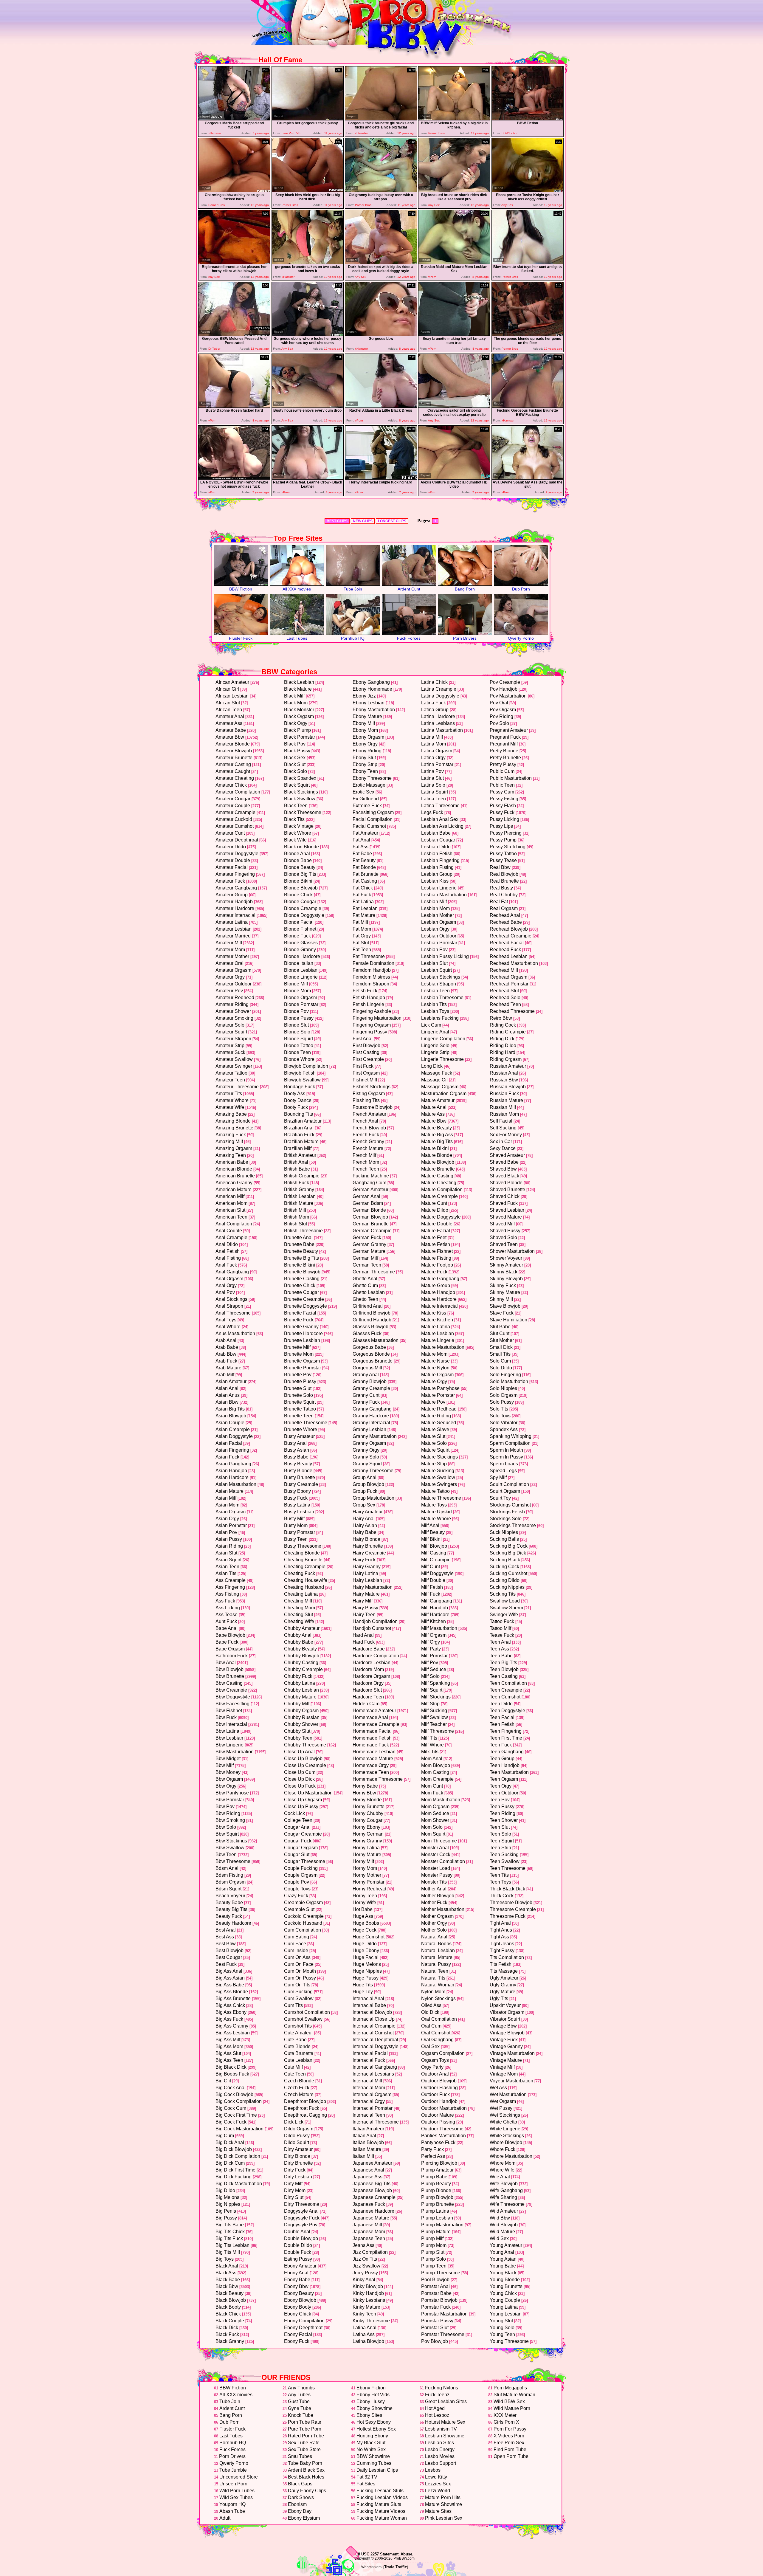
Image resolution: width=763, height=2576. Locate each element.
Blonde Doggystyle (304, 915)
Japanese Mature (371, 2218)
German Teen (367, 1265)
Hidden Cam (366, 1704)
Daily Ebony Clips (307, 2491)
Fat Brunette (366, 874)
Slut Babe (500, 1327)
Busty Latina (297, 1505)
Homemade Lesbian (374, 1752)
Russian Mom (504, 1114)
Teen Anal (500, 1642)
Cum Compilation (303, 1930)
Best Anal (226, 1930)
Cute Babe (295, 2040)
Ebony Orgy (365, 744)
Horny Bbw (364, 1793)
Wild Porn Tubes (237, 2491)
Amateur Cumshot (235, 826)
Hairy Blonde (366, 1539)
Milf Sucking (434, 1711)
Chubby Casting (301, 1663)
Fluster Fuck (241, 638)
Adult (225, 2518)
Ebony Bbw (296, 2286)
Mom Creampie (437, 1779)
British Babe (297, 1169)
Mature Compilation (442, 1189)
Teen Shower (504, 1820)
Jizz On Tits (365, 2259)
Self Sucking (503, 1128)
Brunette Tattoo (300, 1409)
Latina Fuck (434, 703)
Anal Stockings (231, 1299)
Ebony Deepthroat (303, 2328)
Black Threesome (303, 812)
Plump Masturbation (442, 2225)
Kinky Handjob (368, 2293)
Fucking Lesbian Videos (382, 2497)
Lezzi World (438, 2491)
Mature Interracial (439, 1306)
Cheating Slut (298, 1615)
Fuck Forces (409, 638)
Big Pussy (226, 2218)
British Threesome (303, 1231)
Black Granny (230, 2341)
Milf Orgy (431, 1642)
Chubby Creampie (303, 1669)
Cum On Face (299, 1964)
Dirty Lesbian (298, 2177)
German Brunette (371, 1224)
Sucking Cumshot (508, 1573)
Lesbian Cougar (438, 840)
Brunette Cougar (301, 1292)
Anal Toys (226, 1320)
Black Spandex (300, 778)
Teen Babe (501, 1656)
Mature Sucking (438, 1471)
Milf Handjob (435, 1608)
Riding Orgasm (506, 1059)
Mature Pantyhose (440, 1388)
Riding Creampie (508, 1032)
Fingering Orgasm (372, 1025)
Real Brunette (504, 881)
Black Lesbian (299, 682)
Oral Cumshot (436, 2033)
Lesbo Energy (440, 2449)
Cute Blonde (297, 2046)
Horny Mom (365, 1868)
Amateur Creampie (235, 812)
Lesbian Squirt (436, 970)
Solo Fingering (505, 1375)
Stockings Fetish (507, 1512)
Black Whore (298, 833)
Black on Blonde (301, 847)
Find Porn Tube (510, 2449)
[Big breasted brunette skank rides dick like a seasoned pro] (454, 191)
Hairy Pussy (365, 1608)
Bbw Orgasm (229, 1779)
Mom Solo (432, 1827)
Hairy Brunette (368, 1546)
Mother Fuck (434, 1902)
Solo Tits (499, 1409)
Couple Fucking (301, 1868)
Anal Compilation (234, 1224)
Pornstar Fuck (436, 2307)
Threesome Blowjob (511, 1902)
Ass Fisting (227, 1594)
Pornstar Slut (435, 2328)
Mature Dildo (435, 1210)
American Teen (231, 1217)
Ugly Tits (499, 1998)
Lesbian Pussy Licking (445, 956)
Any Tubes (299, 2395)
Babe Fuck (227, 1642)
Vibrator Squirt (505, 2019)
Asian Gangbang (233, 1464)
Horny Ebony (366, 1827)
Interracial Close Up (374, 2019)
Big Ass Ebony (231, 2012)
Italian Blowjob (368, 2142)
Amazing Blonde (233, 1121)
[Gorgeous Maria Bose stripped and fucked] (234, 119)
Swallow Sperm (506, 1608)
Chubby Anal (298, 1635)
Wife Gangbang (506, 2190)
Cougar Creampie (303, 1834)
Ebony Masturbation (374, 710)
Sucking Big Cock (509, 1546)
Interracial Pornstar (373, 2108)
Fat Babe (362, 854)
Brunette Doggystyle (305, 1306)
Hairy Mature (366, 1594)
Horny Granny (367, 1841)
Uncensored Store (239, 2477)
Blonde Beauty (300, 867)
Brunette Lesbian (302, 1340)
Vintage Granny (506, 2046)
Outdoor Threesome (442, 2129)
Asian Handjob (231, 1471)
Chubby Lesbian (301, 1690)
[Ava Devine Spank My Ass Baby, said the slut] (528, 478)
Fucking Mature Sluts (379, 2504)
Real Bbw (500, 867)
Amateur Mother (232, 956)
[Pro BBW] (327, 43)
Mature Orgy (434, 1381)
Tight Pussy (502, 1950)
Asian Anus (228, 1395)
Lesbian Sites (439, 2443)
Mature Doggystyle (441, 1217)
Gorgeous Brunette (373, 1361)
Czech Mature (299, 2094)
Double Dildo (298, 2245)
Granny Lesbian (369, 1429)
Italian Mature (367, 2149)
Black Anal (227, 2266)
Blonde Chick (298, 895)
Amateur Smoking (234, 1018)
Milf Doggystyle (437, 1573)
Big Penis (226, 2211)
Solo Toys (500, 1416)
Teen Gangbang (507, 1752)
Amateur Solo (230, 1025)
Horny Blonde (367, 1800)
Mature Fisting (436, 1258)
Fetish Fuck (365, 991)
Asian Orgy (227, 1519)
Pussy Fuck (502, 812)
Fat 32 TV (367, 2477)
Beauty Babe (229, 1902)
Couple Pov (297, 1882)
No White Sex (371, 2449)
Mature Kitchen (437, 1320)
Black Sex (295, 758)
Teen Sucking (504, 1854)
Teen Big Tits (503, 1663)
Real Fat (499, 902)
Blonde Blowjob (301, 888)
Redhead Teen (505, 1004)
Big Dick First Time (235, 2170)
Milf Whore (432, 1745)
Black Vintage (299, 826)
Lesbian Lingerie (439, 888)
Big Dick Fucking (234, 2177)
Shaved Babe (504, 1162)
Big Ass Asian (230, 1978)
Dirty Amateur (298, 2149)
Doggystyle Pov (301, 2225)
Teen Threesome (508, 1868)
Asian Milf (226, 1498)
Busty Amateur (299, 1436)
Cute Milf (293, 2067)
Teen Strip (500, 1848)
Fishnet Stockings (372, 1087)
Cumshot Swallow (303, 2019)
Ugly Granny (503, 1985)
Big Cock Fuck (231, 2122)
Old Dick (430, 2012)
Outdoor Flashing (439, 2088)
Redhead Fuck (505, 950)
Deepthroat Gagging (305, 2115)
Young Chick (503, 2293)
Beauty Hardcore (233, 1923)
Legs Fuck (432, 812)
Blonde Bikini (298, 881)
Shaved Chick (505, 1196)
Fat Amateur (365, 833)
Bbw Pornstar (230, 1800)
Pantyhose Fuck (438, 2142)
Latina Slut (432, 778)
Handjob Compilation (375, 1621)
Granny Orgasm (369, 1443)
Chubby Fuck (298, 1676)
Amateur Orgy (230, 977)
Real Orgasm (504, 908)
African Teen (229, 710)
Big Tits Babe (230, 2225)
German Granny (369, 1244)
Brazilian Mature (301, 1141)
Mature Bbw (434, 1121)
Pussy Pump (503, 840)
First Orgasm (366, 1073)
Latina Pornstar (437, 764)
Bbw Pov (225, 1807)
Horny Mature (367, 1854)
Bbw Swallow (230, 1848)
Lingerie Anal (435, 1032)
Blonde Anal (297, 854)
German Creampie (372, 1231)
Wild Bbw (500, 2218)
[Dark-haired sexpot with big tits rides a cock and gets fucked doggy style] (381, 262)
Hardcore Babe (369, 1649)
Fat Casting (365, 881)
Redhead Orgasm (508, 977)
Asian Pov (226, 1532)
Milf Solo (430, 1676)
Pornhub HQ (353, 638)
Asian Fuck (227, 1457)
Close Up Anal (299, 1752)
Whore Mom (503, 2163)
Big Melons (227, 2197)
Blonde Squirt (298, 1039)
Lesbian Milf (434, 902)
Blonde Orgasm (301, 998)
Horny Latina (366, 1848)
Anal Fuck (226, 1265)
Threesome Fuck (508, 1916)
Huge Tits (363, 1985)
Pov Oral (499, 703)
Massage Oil (434, 1080)
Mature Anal (434, 1107)
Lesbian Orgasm (439, 922)
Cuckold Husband (303, 1923)
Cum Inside (296, 1950)
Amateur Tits (229, 1094)
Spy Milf (498, 1477)
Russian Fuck (504, 1094)
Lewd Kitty (436, 2477)
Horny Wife (364, 1902)
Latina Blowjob (368, 2341)
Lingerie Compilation (443, 1039)
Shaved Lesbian (507, 1210)
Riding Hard (503, 1052)
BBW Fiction (241, 589)
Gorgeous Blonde (371, 1354)
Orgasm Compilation (443, 2053)
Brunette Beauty (301, 1251)
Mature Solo (434, 1443)
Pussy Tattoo (503, 854)
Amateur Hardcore (235, 908)
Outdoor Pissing (438, 2122)
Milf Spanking (436, 1683)
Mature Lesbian (438, 1333)
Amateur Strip (230, 1046)
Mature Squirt (435, 1450)
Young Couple (505, 2300)
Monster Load (436, 1868)
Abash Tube (232, 2511)
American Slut (230, 1210)
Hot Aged (435, 2408)
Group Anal (365, 1477)
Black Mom (296, 703)
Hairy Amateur (368, 1512)
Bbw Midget (228, 1759)
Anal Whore (228, 1327)
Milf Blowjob (434, 1546)
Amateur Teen (230, 1080)
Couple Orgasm (301, 1875)
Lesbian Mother (438, 915)
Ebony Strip (365, 764)
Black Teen (296, 806)
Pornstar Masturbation (444, 2314)
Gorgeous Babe (369, 1347)
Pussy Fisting (504, 799)
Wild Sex (499, 2238)
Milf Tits (429, 1738)
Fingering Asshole (372, 1011)
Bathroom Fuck (232, 1656)
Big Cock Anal (231, 2088)
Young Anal (502, 2252)
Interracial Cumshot (373, 2033)
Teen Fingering (506, 1731)
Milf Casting (434, 1553)
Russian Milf (503, 1107)
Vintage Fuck (504, 2040)
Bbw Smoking (230, 1820)
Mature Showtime (443, 2504)
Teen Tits (499, 1875)
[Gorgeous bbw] (381, 334)
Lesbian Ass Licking (442, 826)
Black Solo (296, 771)
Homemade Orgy (371, 1765)
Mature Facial (436, 1231)
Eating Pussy (298, 2259)
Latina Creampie (439, 689)
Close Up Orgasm (303, 1800)
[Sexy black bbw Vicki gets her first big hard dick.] (308, 191)
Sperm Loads (504, 1464)
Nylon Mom (433, 1992)
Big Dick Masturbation (239, 2184)
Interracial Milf (367, 2081)
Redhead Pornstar (509, 984)
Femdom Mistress (371, 977)
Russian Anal (504, 1073)
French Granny (368, 1141)
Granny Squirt (367, 1464)
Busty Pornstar (300, 1532)
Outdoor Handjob (439, 2101)
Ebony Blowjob (300, 2300)
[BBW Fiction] (528, 119)
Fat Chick (363, 888)
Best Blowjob (229, 1950)
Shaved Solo (503, 1237)
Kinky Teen (364, 2314)
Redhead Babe (506, 922)
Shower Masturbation (512, 1251)
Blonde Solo (297, 1032)
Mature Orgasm (437, 1375)
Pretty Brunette (505, 758)
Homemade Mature (373, 1759)
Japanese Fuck (369, 2204)
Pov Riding (501, 716)
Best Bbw (226, 1944)
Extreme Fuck (367, 806)
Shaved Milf (502, 1224)
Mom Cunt (432, 1786)
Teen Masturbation (509, 1772)
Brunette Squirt (300, 1402)
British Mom (297, 1217)
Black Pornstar (300, 737)
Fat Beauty (364, 860)
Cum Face (295, 1944)
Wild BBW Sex (509, 2401)
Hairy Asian (365, 1525)
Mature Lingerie (438, 1340)
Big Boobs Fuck (232, 2074)
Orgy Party (432, 2067)
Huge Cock (365, 1930)
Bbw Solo (226, 1827)
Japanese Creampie (374, 2197)
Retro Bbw (501, 1018)
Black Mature (298, 689)
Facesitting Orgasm (373, 812)
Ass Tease (227, 1615)
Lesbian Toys (435, 1011)
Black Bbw (227, 2286)
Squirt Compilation (509, 1484)
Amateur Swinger (234, 1066)
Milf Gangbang (437, 1601)
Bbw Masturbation (235, 1752)
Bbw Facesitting (232, 1704)
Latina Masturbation (442, 730)
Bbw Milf (225, 1765)
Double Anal (297, 2232)
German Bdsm (368, 1203)
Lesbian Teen (435, 991)
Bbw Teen (226, 1854)
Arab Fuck (226, 1361)
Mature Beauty (436, 1128)
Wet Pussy (501, 2108)
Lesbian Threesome (442, 998)
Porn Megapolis (510, 2388)
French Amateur (369, 1114)
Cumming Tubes (374, 2463)
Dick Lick (294, 2122)
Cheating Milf (298, 1601)
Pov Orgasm (503, 710)
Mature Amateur (438, 1100)
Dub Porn (521, 589)
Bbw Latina (227, 1731)
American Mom (231, 1203)
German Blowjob (370, 1217)
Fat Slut (361, 943)
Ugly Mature (503, 1992)
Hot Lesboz (437, 2415)
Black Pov (295, 744)
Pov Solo (499, 723)
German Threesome (374, 1272)
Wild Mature (502, 2232)
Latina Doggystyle (440, 696)
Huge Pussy (366, 1978)
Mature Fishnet (437, 1251)
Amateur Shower (233, 1011)
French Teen (366, 1169)
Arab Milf (225, 1375)
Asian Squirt (228, 1560)
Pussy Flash (503, 806)
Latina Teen (434, 799)
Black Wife (295, 840)
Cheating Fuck (300, 1573)
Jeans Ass (363, 2245)
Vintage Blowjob (507, 2033)
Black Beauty (229, 2293)
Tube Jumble (233, 2470)
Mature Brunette (438, 1169)
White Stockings (507, 2136)
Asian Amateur (231, 1381)
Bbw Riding (228, 1813)
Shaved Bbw (503, 1169)
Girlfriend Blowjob (372, 1313)
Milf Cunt (431, 1567)
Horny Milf (363, 1861)
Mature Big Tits (437, 1141)
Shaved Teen (504, 1244)
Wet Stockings (505, 2115)
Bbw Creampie (231, 1690)
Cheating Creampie (305, 1567)
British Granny (299, 1189)
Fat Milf (360, 922)
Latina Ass (364, 2334)
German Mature (369, 1251)
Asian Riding (229, 1546)
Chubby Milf (297, 1704)
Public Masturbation (511, 778)
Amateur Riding (232, 1004)
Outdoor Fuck (435, 2094)
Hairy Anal (364, 1519)
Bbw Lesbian (229, 1738)
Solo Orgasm (504, 1395)
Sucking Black (505, 1560)
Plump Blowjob (437, 2197)
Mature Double (437, 1224)
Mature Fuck (434, 1272)
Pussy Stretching (508, 847)
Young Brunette (506, 2286)
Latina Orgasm (437, 751)
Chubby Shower (301, 1724)
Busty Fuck (296, 1498)
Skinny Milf (501, 1299)
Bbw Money (228, 1772)
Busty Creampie (301, 1484)
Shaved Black (504, 1176)
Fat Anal (361, 840)
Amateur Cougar (233, 799)
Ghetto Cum (365, 1285)
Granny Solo (366, 1457)
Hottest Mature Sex (445, 2422)
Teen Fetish (502, 1724)
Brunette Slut (298, 1388)
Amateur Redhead (235, 998)
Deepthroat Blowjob (305, 2101)
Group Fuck (365, 1491)
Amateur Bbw (230, 737)
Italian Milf (363, 2156)
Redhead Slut (504, 991)
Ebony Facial (298, 2334)
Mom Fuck (432, 1793)
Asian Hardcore (232, 1477)
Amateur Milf (229, 943)
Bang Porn (465, 589)
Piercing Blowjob (439, 2163)
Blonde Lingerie (301, 977)
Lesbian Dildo (436, 847)
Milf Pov (430, 1663)
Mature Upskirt (436, 1512)
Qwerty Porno (521, 638)
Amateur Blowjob (234, 751)
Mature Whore (436, 1519)
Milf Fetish (432, 1587)
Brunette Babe (299, 1244)
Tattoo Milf (500, 1628)
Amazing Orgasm (234, 1148)
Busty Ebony (297, 1491)
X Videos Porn (509, 2436)
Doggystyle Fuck (302, 2218)
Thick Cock (502, 1896)
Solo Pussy (502, 1402)
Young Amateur (506, 2245)
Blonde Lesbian (301, 970)
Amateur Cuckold (234, 819)
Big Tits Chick (230, 2232)
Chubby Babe (299, 1642)
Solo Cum (500, 1361)
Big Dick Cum (230, 2163)
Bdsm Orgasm (231, 1882)
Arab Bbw (226, 1354)
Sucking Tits (503, 1594)
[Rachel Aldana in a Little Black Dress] (381, 406)
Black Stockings (301, 792)
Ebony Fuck (297, 2341)
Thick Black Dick (507, 1889)
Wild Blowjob (504, 2225)
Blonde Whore (299, 1059)
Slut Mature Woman (514, 2395)
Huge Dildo (365, 1944)
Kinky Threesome (371, 2321)
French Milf (364, 1155)
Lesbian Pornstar (439, 943)
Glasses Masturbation (376, 1340)
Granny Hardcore (371, 1416)
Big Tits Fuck (229, 2238)
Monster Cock (436, 1854)
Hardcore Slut (367, 1690)
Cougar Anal (297, 1827)
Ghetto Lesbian (369, 1292)
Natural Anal (434, 1937)
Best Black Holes (306, 2477)
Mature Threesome (441, 1498)
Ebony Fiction (371, 2388)
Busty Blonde (298, 1471)
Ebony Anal (296, 2273)
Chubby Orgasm (301, 1711)
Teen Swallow (505, 1861)
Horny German (368, 1834)
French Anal (365, 1121)
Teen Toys (500, 1882)
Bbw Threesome (233, 1861)
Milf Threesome (438, 1731)
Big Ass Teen (229, 2060)
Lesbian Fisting (437, 867)
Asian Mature (229, 1491)
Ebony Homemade (372, 689)
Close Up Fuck (300, 1786)
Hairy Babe (365, 1532)
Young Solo (502, 2328)
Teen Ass (499, 1649)
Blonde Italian (299, 963)
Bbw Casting (229, 1683)
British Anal (296, 1162)
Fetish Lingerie (368, 1004)
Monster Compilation (443, 1861)
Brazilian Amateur (303, 1121)
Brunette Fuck (299, 1320)
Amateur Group (232, 895)
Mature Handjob (438, 1292)
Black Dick (227, 2328)
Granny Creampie (371, 1388)
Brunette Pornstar (303, 1368)
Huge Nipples (367, 1971)
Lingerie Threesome (442, 1059)
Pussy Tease (503, 860)
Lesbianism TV (441, 2429)
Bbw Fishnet (229, 1711)
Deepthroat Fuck (302, 2108)
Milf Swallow (435, 1717)
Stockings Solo (506, 1519)
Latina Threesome (440, 806)
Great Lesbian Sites (446, 2401)
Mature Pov (433, 1402)
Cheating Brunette (303, 1560)
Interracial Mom (369, 2088)
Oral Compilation (439, 2019)
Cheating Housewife (306, 1580)
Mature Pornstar (438, 1395)
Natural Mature (437, 1957)
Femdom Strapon (371, 984)
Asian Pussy (229, 1539)
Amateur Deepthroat (237, 840)
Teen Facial (502, 1717)
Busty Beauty (298, 1464)
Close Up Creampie (305, 1765)
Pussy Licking (504, 819)
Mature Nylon (435, 1368)
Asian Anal (227, 1388)
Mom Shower (435, 1820)
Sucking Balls (504, 1539)
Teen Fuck (501, 1745)
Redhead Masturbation (514, 963)
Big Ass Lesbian (233, 2033)
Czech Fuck (297, 2088)
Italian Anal (364, 2136)
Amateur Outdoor (234, 984)
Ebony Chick (298, 2314)
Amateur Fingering (235, 874)
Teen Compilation (508, 1683)
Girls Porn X (506, 2422)
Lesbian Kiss (435, 881)
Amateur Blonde (233, 744)
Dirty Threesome (302, 2204)
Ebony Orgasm (368, 737)
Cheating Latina (301, 1594)
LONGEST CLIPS (392, 521)
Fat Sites (366, 2484)
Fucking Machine (371, 1176)
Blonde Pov (296, 1011)
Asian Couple (230, 1423)
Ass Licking (228, 1608)
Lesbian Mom (435, 908)
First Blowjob (366, 1046)
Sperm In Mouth (506, 1450)
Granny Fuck (366, 1402)
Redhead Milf (504, 970)
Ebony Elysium (304, 2518)
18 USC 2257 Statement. (378, 2554)
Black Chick (228, 2314)
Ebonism (297, 2504)
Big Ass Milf (228, 2040)
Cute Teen (295, 2074)
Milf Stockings (436, 1697)
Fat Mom (362, 929)
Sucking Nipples (507, 1587)
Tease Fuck (502, 1635)
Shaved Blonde (506, 1183)
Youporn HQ (232, 2504)
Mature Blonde (437, 1155)
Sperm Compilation (510, 1443)
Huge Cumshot (369, 1937)
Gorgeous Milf (367, 1368)
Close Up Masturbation (308, 1793)
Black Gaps (300, 2484)
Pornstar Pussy (437, 2321)
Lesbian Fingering (440, 860)
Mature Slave (435, 1429)
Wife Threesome (507, 2204)
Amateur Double (233, 860)
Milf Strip (430, 1704)
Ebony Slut (364, 758)
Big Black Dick (231, 2067)
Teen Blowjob (504, 1669)
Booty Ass (295, 1094)
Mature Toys (434, 1505)
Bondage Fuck (300, 1087)
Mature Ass (433, 1114)
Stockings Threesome (513, 1525)
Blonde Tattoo (299, 1046)
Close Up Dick (299, 1779)
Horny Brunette (369, 1807)
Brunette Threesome (306, 1423)
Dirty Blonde (297, 2156)
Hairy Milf (363, 1601)
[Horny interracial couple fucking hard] (381, 478)
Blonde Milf (296, 984)
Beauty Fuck (229, 1916)
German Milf (365, 1258)
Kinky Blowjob (368, 2286)
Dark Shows (301, 2497)
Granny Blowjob (370, 1381)
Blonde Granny (300, 950)
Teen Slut (500, 1827)
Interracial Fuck (369, 2060)
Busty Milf (294, 1519)
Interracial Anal (368, 1998)
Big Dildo (225, 2190)
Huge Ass (363, 1916)
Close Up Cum (300, 1772)
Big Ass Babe (230, 1985)
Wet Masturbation (508, 2094)
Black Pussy (297, 751)
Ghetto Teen (365, 1299)
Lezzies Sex (438, 2484)
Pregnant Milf (504, 744)
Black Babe (228, 2280)
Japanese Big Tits (372, 2184)
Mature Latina (436, 1327)
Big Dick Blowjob (234, 2149)
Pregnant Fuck (505, 737)
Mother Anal (434, 1889)
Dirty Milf (293, 2184)
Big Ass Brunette (233, 1998)
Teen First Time (506, 1738)
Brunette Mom (299, 1354)
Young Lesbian (506, 2314)
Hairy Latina (365, 1573)
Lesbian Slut (434, 963)
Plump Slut (433, 2252)
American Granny (234, 1183)
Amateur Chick (231, 785)
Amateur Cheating (235, 778)
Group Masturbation (373, 1498)
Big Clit (223, 2081)
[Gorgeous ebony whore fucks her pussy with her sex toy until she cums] (308, 334)
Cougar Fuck (298, 1841)
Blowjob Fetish (300, 1073)
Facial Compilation (373, 819)
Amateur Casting (233, 764)
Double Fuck (298, 2252)
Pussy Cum (502, 792)
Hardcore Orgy (368, 1683)
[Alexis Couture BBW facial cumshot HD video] (454, 478)
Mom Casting (435, 1772)
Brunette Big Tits (301, 1258)
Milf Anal (430, 1525)
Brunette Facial (300, 1313)
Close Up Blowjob (303, 1759)
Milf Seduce (434, 1669)
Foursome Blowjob (373, 1107)
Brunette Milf (297, 1347)
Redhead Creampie (511, 936)
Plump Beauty (436, 2184)
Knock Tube (301, 2415)
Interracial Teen (369, 2115)
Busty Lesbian (299, 1512)
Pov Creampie (505, 682)
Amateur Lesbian (234, 929)
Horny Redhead (369, 1889)
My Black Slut (371, 2443)
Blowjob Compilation (306, 1066)
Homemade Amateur (374, 1711)
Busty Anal (295, 1443)
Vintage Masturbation (512, 2053)
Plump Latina (435, 2211)
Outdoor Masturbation (444, 2108)
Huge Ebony (366, 1950)
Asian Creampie (233, 1429)
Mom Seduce (435, 1813)
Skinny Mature (505, 1292)
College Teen (298, 1820)
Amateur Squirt (231, 1032)
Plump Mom (434, 2245)
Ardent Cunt (409, 589)
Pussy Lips (501, 826)
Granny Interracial (371, 1423)
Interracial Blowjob (372, 2012)
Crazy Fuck (296, 1896)
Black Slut (295, 764)
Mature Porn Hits (443, 2497)
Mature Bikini (435, 1148)
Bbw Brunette (230, 1676)
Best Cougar (229, 1957)
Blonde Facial (299, 922)
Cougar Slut (297, 1854)
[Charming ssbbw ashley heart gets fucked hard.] (234, 191)
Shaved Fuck (504, 1203)
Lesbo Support (441, 2463)
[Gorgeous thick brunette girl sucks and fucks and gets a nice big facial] (381, 119)
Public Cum (502, 771)
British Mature (299, 1203)
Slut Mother (502, 1340)
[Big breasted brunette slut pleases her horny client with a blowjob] (234, 262)
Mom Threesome (439, 1841)
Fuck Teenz (437, 2395)
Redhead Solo (505, 998)
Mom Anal (432, 1759)
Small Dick (501, 1347)
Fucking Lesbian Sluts (380, 2491)
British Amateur (300, 1155)
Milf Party (431, 1649)
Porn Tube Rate (305, 2422)
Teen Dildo (501, 1704)
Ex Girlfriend (366, 799)
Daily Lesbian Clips (377, 2470)
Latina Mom (434, 744)
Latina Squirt (435, 792)
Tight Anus (501, 1930)
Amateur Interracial (235, 915)
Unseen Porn (233, 2484)
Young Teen (502, 2334)
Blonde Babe (298, 860)
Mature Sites (438, 2511)
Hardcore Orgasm (371, 1676)
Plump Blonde (436, 2190)
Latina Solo (433, 785)
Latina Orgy (433, 758)
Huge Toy (363, 1992)
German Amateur (370, 1189)
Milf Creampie (436, 1560)
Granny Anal (366, 1375)
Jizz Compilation (370, 2252)
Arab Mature (228, 1368)
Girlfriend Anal (368, 1306)
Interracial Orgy (369, 2101)
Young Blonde (505, 2280)
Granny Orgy (366, 1450)
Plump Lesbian (437, 2218)
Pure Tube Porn (305, 2429)
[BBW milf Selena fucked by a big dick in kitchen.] (454, 119)
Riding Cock (503, 1025)
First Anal (363, 1039)
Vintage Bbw (503, 2026)
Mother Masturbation (443, 1909)
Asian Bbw (227, 1402)
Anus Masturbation (235, 1333)
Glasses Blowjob (370, 1327)
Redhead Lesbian (509, 956)
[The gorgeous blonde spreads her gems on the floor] (528, 334)
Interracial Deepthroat (375, 2040)
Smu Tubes (300, 2456)
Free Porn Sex (509, 2443)
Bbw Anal (226, 1663)
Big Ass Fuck (229, 2019)
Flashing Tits (366, 1100)
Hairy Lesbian (367, 1580)
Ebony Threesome (372, 778)
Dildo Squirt (297, 2142)
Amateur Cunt (230, 833)
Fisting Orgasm (369, 1094)
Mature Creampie (439, 1196)
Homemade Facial (372, 1731)
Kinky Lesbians (369, 2300)
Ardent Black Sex (306, 2470)
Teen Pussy (502, 1807)
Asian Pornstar (231, 1525)
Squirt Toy (500, 1498)
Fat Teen (362, 950)
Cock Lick (294, 1813)
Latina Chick (434, 682)
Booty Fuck (296, 1107)
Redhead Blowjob (509, 929)
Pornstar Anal (435, 2286)
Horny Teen (365, 1896)
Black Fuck (227, 2334)
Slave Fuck (502, 1313)
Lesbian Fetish (437, 854)
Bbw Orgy (226, 1786)
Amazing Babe (231, 1114)
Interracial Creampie (374, 2026)
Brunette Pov (298, 1375)
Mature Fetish (436, 1244)
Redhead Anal (505, 915)
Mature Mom (434, 1354)
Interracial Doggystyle (376, 2046)
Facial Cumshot (369, 826)
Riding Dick (502, 1039)
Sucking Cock (504, 1567)
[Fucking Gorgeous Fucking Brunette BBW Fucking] (528, 406)
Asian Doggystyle (234, 1436)
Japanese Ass (367, 2177)
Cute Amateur (298, 2033)
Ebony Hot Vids (373, 2395)
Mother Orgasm (437, 1916)
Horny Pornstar (369, 1882)
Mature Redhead (439, 1409)
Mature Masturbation (443, 1347)
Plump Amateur (437, 2170)
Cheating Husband (304, 1587)
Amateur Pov (229, 991)
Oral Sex (430, 2046)
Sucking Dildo (505, 1580)
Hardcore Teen (368, 1697)
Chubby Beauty (300, 1649)
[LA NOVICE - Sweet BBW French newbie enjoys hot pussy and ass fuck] (234, 478)
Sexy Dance (503, 1148)
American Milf (230, 1196)
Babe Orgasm (230, 1649)
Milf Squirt (432, 1690)
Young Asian (503, 2259)
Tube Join (353, 589)
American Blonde (234, 1169)
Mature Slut (433, 1436)
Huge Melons (367, 1964)
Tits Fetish (501, 1964)
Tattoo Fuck (502, 1621)
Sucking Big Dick (508, 1553)
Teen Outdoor (504, 1793)
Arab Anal (226, 1340)
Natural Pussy (436, 1964)
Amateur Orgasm (233, 970)
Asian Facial (229, 1443)
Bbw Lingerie (229, 1745)
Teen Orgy (501, 1786)
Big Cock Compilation (239, 2101)
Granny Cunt (366, 1395)
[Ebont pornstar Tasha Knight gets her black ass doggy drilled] (528, 191)
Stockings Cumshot (510, 1505)
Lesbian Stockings (441, 977)
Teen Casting (504, 1676)
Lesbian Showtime (445, 2436)
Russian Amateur (508, 1066)
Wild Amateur (504, 2211)
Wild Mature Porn (512, 2408)
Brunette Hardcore (303, 1333)
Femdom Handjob (372, 970)
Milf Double (433, 1580)
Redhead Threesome (512, 1011)
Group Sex (364, 1505)
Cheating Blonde (302, 1553)
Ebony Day (300, 2511)
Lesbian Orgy (435, 929)
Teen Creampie (506, 1690)
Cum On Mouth (300, 1971)
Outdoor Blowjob (439, 2081)
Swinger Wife (504, 1615)
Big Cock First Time (236, 2115)
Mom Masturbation (441, 1800)
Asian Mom (227, 1505)
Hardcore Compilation (376, 1656)
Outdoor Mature (438, 2115)
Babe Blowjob (230, 1635)
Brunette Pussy (300, 1381)
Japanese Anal (368, 2170)
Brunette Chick (300, 1285)
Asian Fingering (232, 1450)
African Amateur (232, 682)
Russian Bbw (504, 1080)
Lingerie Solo (435, 1046)
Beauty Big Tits (231, 1909)
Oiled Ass (431, 2005)
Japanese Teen (369, 2238)
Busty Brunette (300, 1477)
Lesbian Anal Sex (440, 819)
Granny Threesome (373, 1471)
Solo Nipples (503, 1388)
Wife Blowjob (504, 2184)
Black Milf (294, 696)
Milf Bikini (431, 1539)
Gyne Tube (300, 2408)
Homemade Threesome (378, 1779)
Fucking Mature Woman (382, 2518)
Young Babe (503, 2266)
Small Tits (500, 1354)
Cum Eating (297, 1937)
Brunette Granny (301, 1327)
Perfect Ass (433, 2156)
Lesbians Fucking (440, 1018)
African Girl (227, 689)
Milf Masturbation (439, 1628)
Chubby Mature (300, 1697)
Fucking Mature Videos (381, 2511)
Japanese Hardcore (373, 2211)
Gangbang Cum (369, 1183)
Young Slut (501, 2321)
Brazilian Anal (299, 1128)
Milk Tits (430, 1752)
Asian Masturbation (236, 1484)
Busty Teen (296, 1539)
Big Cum (225, 2136)
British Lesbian (300, 1196)
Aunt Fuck (226, 1621)
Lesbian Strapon (439, 984)
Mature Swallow (438, 1477)
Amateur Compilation (238, 792)
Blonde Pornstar (301, 1004)
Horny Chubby (368, 1813)
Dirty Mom (295, 2190)
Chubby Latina (300, 1683)
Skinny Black (504, 1272)
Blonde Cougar (300, 902)
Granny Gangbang (372, 1409)
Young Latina (504, 2307)
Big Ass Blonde (232, 1992)
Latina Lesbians (438, 723)
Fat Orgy (362, 936)
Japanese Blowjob (372, 2190)
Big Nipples (228, 2204)
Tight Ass (499, 1937)
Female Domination (373, 963)
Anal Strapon (229, 1306)
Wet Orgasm (503, 2101)
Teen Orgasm (504, 1779)
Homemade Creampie (376, 1724)
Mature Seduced (439, 1423)
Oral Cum (431, 2026)
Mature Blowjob (438, 1162)
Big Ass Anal (229, 1971)
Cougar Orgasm (301, 1848)
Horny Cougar (367, 1820)
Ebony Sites (369, 2415)
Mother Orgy (434, 1923)
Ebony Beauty (299, 2293)
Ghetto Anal (365, 1279)
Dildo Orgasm (299, 2129)
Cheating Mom (300, 1608)
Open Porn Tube (511, 2456)
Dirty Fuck (295, 2170)
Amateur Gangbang (236, 888)
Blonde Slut (296, 1025)
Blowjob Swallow (302, 1080)
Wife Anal (500, 2177)
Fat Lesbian (365, 908)
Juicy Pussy (365, 2273)
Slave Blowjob (505, 1306)
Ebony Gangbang (371, 682)
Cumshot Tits (298, 2026)
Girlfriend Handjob (372, 1320)
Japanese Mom (369, 2232)
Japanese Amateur (372, 2163)
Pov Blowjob (435, 2341)
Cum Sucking (298, 1992)
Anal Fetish (228, 1251)
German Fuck (367, 1237)
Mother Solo (434, 1930)
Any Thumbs (301, 2388)
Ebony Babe (297, 2280)
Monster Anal (435, 1848)
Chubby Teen (298, 1738)
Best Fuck (226, 1964)
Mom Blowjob (436, 1765)
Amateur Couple (233, 806)
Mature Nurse (435, 1361)
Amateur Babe (231, 730)
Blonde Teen (297, 1052)
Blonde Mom (297, 991)
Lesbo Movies (440, 2456)
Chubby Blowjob (302, 1656)
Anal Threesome (233, 1313)
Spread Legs (503, 1471)
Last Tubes (297, 638)
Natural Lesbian (438, 1950)
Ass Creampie (231, 1580)
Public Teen (502, 785)
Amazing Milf (229, 1141)
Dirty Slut (294, 2197)
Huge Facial (366, 1957)
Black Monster (299, 710)
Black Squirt (297, 785)
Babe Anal (227, 1628)
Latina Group (435, 710)
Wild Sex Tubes (236, 2497)
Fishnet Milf (365, 1080)
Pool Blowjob (435, 2280)
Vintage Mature (506, 2060)
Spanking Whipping (511, 1436)
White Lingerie (505, 2129)
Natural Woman (438, 1985)
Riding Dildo (503, 1046)
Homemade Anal (370, 1717)
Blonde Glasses (301, 943)
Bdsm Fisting (229, 1875)
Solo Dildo (501, 1368)
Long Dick (432, 1066)
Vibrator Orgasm (507, 2012)
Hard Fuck (364, 1642)
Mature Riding (436, 1416)
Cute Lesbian (298, 2060)
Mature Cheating (439, 1183)
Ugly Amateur (504, 1978)
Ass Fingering (230, 1587)
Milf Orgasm (434, 1635)
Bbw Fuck (226, 1717)
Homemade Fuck (371, 1745)
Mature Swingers (439, 1484)
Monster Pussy (437, 1875)
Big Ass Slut (228, 2053)
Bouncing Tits (298, 1114)
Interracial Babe (369, 2005)
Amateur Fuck (230, 881)
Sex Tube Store (304, 2449)
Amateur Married (233, 936)
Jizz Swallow (366, 2266)
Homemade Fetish (372, 1738)
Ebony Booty (298, 2307)
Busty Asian (297, 1450)
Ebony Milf (364, 723)
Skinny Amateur (506, 1265)
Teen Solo (500, 1834)
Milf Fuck (431, 1594)
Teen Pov (500, 1800)
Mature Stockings (439, 1457)
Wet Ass (498, 2088)
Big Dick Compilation (238, 2156)
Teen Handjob (505, 1765)
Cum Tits (293, 2005)
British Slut (296, 1224)
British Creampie (302, 1176)
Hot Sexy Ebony (374, 2422)
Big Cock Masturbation (239, 2129)
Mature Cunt (434, 1203)
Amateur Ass (229, 723)
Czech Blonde (299, 2081)
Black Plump (297, 730)
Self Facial (501, 1121)
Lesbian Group (437, 874)
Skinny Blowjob (506, 1279)
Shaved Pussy (505, 1231)
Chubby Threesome (305, 1745)
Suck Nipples (504, 1532)
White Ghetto (503, 2122)
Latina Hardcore (438, 716)
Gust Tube (299, 2401)
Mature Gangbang (440, 1279)
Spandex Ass (504, 1429)
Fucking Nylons (442, 2388)
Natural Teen (435, 1971)
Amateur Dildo (231, 847)
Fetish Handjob (369, 998)
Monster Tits (434, 1882)
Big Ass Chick (230, 2005)
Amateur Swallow (234, 1059)
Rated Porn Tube (306, 2436)
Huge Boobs (366, 1923)
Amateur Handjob (234, 902)
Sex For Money (506, 1135)
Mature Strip (434, 1464)
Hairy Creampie (369, 1553)
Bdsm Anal (227, 1868)
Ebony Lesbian (369, 703)
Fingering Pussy (370, 1032)
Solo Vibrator (504, 1423)
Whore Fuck (503, 2149)
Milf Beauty (433, 1532)
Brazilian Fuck (299, 1135)
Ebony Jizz (364, 696)
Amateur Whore (232, 1100)
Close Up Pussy (301, 1807)
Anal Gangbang (232, 1272)
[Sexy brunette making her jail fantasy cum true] (454, 334)
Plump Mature (436, 2232)
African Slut (228, 703)
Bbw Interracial (231, 1724)
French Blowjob (369, 1128)
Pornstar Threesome (443, 2334)
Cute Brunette (299, 2053)
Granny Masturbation (375, 1436)
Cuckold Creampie (304, 1916)
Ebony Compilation (304, 2321)
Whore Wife (502, 2170)
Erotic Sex (363, 792)
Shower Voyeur (506, 1258)
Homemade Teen (371, 1772)
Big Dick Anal (230, 2142)
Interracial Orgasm (372, 2094)
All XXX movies (297, 589)
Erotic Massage (369, 785)
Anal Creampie (231, 1237)
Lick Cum (431, 1025)
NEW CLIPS (363, 521)
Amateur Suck (230, 1052)
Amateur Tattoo (231, 1073)
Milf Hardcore (435, 1615)
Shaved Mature (506, 1217)
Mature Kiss (434, 1313)
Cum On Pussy (300, 1978)
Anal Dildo (227, 1244)
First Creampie (368, 1059)
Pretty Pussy (503, 764)
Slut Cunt (500, 1333)
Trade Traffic (396, 2567)
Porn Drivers (465, 638)
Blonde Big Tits (300, 874)
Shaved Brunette (507, 1189)
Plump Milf (432, 2238)
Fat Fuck (362, 895)
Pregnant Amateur (509, 730)
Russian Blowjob (508, 1087)
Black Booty (228, 2307)
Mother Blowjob (438, 1896)
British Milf (295, 1210)
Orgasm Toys (435, 2060)
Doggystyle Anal (301, 2211)
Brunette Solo (298, 1395)
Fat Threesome (369, 956)
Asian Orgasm (231, 1512)
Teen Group (502, 1759)
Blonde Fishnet (300, 929)
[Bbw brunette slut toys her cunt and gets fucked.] (528, 262)
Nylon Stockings (438, 1998)
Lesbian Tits (434, 1004)
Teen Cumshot (505, 1697)
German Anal (366, 1196)
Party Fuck (432, 2149)
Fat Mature (364, 915)
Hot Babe (363, 1909)
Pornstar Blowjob (439, 2300)
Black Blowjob (231, 2300)
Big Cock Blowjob (234, 2094)
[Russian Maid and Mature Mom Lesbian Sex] (454, 262)
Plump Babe (434, 2177)
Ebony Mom (365, 730)
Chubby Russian (302, 1717)
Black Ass (226, 2273)
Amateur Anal (230, 716)
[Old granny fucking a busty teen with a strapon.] (381, 191)
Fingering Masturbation (377, 1018)
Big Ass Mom (229, 2046)
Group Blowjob (368, 1484)
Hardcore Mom (368, 1669)
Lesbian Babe (436, 833)
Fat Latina (363, 902)
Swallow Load (505, 1601)
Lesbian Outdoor (439, 936)
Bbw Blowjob (229, 1669)
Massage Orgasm (440, 1087)
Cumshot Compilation (307, 2012)
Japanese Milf (367, 2225)
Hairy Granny (367, 1567)
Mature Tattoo (435, 1491)
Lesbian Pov (434, 950)
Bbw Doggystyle (233, 1697)
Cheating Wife (299, 1621)
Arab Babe (227, 1347)
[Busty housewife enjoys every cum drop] (308, 406)
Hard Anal (363, 1635)
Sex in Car (501, 1141)
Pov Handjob (504, 689)
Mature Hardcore (439, 1299)
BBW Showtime (373, 2456)
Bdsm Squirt (228, 1889)
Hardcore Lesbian (372, 1663)
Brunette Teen (299, 1416)
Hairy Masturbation (373, 1587)
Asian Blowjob (231, 1416)
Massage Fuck (437, 1073)
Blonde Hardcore (302, 956)
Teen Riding (503, 1813)
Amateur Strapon (233, 1039)
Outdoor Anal (435, 2074)
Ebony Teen (365, 771)
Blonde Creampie (303, 908)
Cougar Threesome (305, 1861)
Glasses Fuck (367, 1333)
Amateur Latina (232, 922)
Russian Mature (506, 1100)
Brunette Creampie (304, 1299)
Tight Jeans (502, 1944)
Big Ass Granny (232, 2026)
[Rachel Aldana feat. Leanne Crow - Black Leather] (308, 478)
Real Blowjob (504, 874)
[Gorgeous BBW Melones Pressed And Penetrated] (234, 334)
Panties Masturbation (443, 2136)
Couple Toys (297, 1889)
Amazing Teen (231, 1155)
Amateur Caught (233, 771)
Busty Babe (296, 1457)
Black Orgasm (299, 716)
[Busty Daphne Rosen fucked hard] (234, 406)
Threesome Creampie (513, 1909)
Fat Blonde (364, 867)
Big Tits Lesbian (232, 2245)
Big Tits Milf (228, 2252)
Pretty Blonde (504, 751)
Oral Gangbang (437, 2040)
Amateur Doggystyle (237, 854)
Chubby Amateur (302, 1628)
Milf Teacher (434, 1724)
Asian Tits (226, 1573)
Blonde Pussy (299, 1018)
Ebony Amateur (300, 2266)
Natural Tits (433, 1978)
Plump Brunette (438, 2204)
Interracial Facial (370, 2053)
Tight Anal (500, 1923)
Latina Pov (432, 771)
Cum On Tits (297, 1985)
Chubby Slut (297, 1731)
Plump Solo (434, 2259)
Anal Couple (229, 1231)
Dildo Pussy (297, 2136)
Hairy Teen (364, 1615)
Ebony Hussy (371, 2401)
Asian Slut (226, 1553)
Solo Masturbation (509, 1381)
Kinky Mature (366, 2307)
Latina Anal (365, 2328)
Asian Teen (227, 1567)
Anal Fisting (228, 1258)
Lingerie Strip (435, 1052)
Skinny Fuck (503, 1285)
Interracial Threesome (376, 2122)
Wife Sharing (503, 2197)
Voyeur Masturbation (511, 2081)
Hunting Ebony (372, 2436)
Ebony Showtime (374, 2408)
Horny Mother (367, 1875)
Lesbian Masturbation (444, 895)
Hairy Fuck (364, 1560)
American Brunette (235, 1176)
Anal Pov (225, 1292)
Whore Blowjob (506, 2142)
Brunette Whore (301, 1429)
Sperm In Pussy (506, 1457)
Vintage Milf (502, 2067)
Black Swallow (300, 799)
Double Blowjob (301, 2238)
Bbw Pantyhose (232, 1793)
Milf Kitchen (434, 1621)
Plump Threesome (441, 2273)
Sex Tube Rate (304, 2443)
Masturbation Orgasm (444, 1094)
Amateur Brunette (234, 758)
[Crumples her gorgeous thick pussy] (308, 119)
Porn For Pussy (510, 2429)
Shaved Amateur (507, 1155)
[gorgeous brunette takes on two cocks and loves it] (308, 262)
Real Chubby (504, 895)
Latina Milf (432, 737)
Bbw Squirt (227, 1834)
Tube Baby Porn (305, 2463)
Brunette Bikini (300, 1265)
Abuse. (407, 2554)
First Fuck (363, 1066)
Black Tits (294, 819)
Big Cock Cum (231, 2108)
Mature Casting (437, 1176)
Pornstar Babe (436, 2293)
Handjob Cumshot (372, 1628)
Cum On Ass (297, 1957)
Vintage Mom (504, 2074)
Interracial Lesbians (373, 2074)
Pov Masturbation (508, 696)
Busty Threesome (303, 1546)
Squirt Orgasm (505, 1491)
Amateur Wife (230, 1107)
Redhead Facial (507, 943)
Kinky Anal (364, 2280)
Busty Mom (296, 1525)
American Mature (234, 1189)
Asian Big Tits (230, 1409)
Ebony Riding (367, 751)
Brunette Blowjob (302, 1272)
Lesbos (433, 2470)
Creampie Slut (299, 1909)
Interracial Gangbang (375, 2067)
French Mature (368, 1148)
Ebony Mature (367, 716)
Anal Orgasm (229, 1279)
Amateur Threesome (237, 1087)
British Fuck (297, 1183)
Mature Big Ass (437, 1135)
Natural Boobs (436, 1944)
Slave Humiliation (508, 1320)
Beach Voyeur (230, 1896)
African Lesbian (232, 696)
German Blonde (369, 1210)
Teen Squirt (502, 1841)
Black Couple (230, 2321)
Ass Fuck (225, 1601)
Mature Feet (434, 1237)
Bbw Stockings (231, 1841)
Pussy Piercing (506, 833)
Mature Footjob (437, 1265)
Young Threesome (509, 2341)
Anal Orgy (226, 1285)
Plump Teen (434, 2266)
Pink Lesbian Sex (444, 2518)
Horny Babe (365, 1786)
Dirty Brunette (298, 2163)
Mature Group (436, 1285)
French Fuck (366, 1135)
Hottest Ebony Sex (376, 2429)
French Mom (366, 1162)
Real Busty (501, 888)
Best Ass (225, 1937)
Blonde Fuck (297, 936)
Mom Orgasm (435, 1807)
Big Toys (225, 2259)
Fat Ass (360, 847)
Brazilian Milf (298, 1148)
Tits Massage (504, 1971)
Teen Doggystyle (507, 1711)
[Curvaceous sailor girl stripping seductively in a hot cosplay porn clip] (454, 406)
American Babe (232, 1162)
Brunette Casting (302, 1279)
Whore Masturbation (511, 2156)
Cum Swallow (299, 1998)
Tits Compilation (507, 1957)
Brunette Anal (298, 1237)
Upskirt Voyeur (505, 2005)
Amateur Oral (229, 963)
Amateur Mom (230, 950)
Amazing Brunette (234, 1128)
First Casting (366, 1052)
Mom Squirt (433, 1834)
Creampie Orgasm (303, 1902)
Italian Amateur (368, 2129)
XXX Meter (505, 2415)
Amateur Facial (232, 867)
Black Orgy (296, 723)
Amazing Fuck (231, 1135)
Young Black (503, 2273)
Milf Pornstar (434, 1656)
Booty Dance (298, 1100)
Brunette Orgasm (302, 1361)
